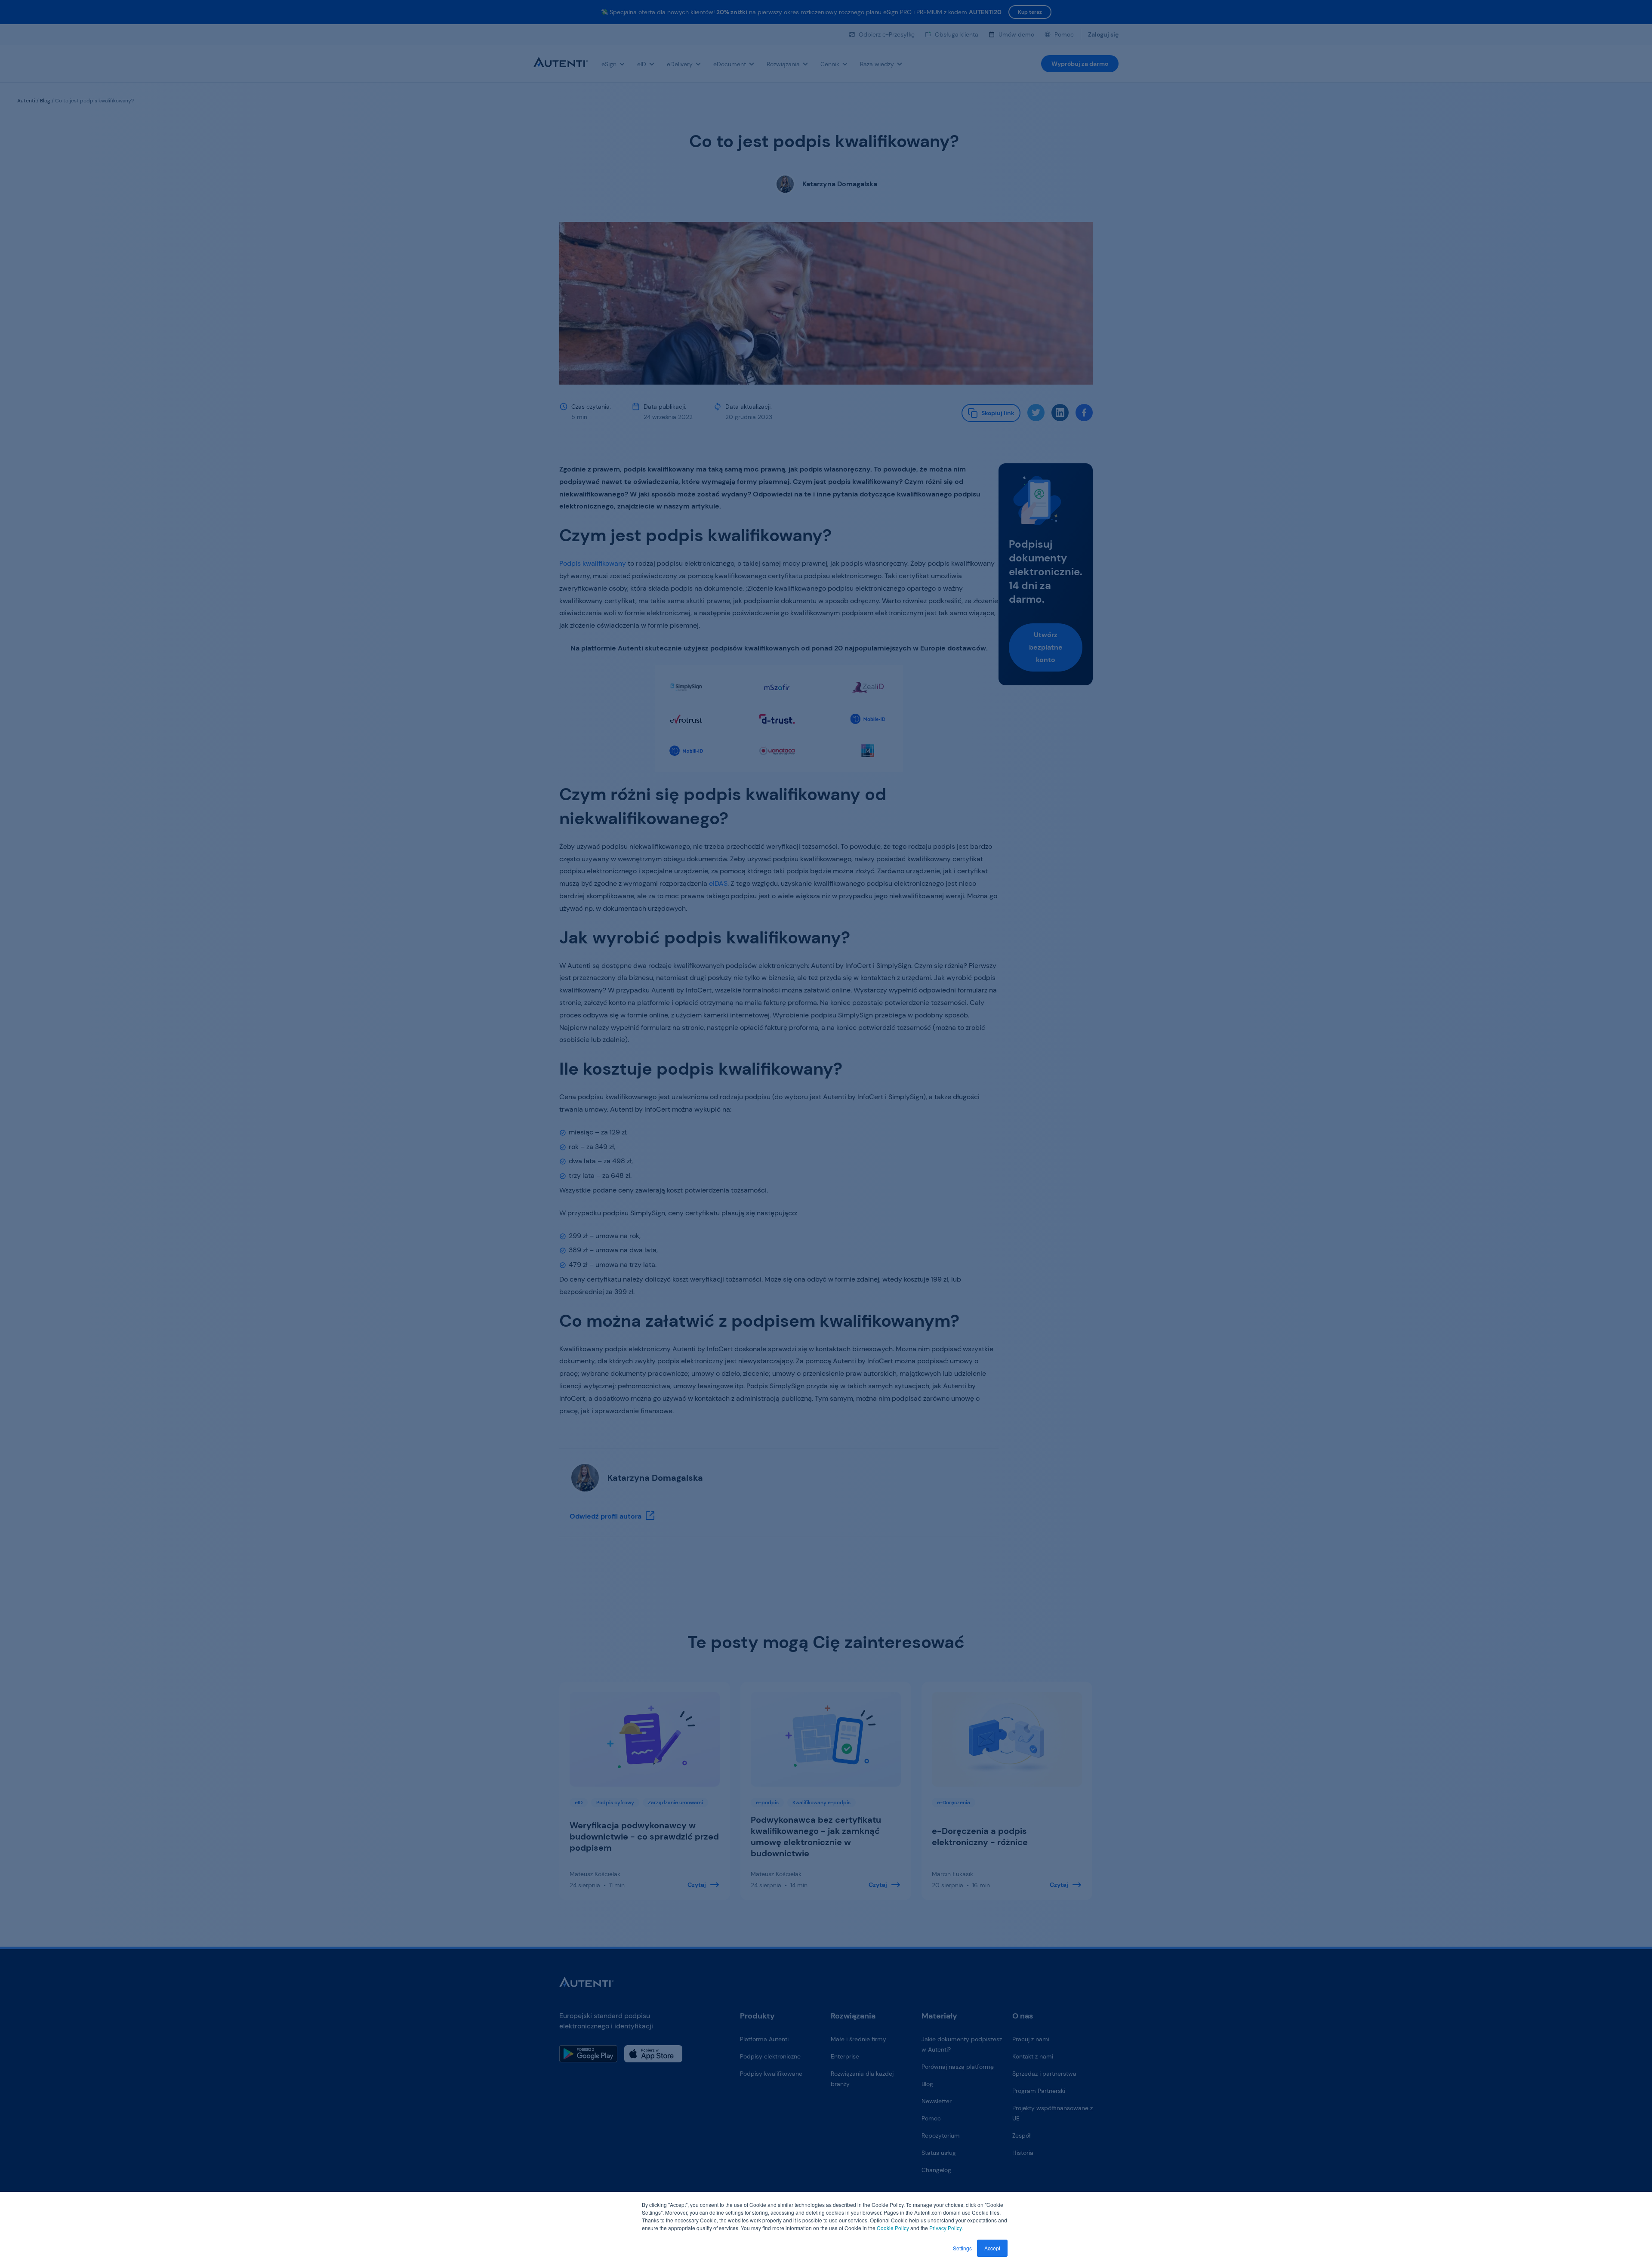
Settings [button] (962, 2248)
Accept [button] (992, 2248)
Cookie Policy (893, 2228)
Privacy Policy (945, 2228)
